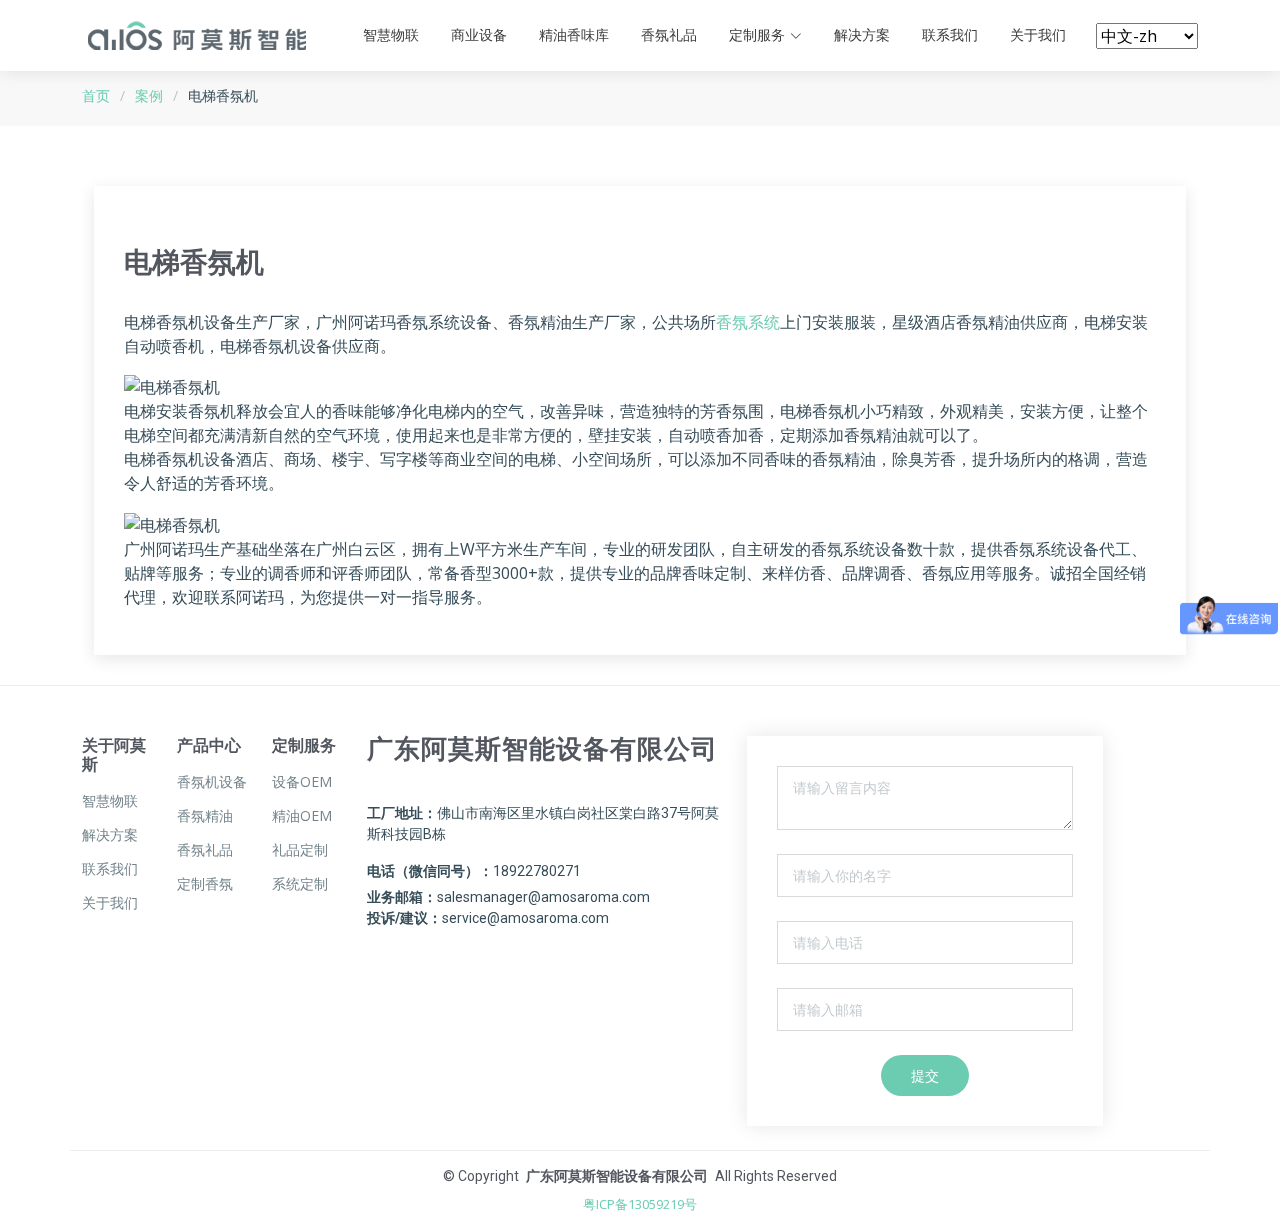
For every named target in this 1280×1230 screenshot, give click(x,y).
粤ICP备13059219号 (640, 1204)
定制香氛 (205, 884)
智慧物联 (391, 35)
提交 (925, 1075)
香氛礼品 (669, 35)
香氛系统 (748, 322)
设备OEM (302, 782)
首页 (96, 95)
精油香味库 (574, 35)
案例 (149, 95)
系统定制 (300, 884)
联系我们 (950, 35)
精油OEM (302, 816)
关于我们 (1038, 35)
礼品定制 (300, 850)
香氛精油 (205, 816)
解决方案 (862, 35)
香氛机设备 (212, 782)
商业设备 (479, 35)
